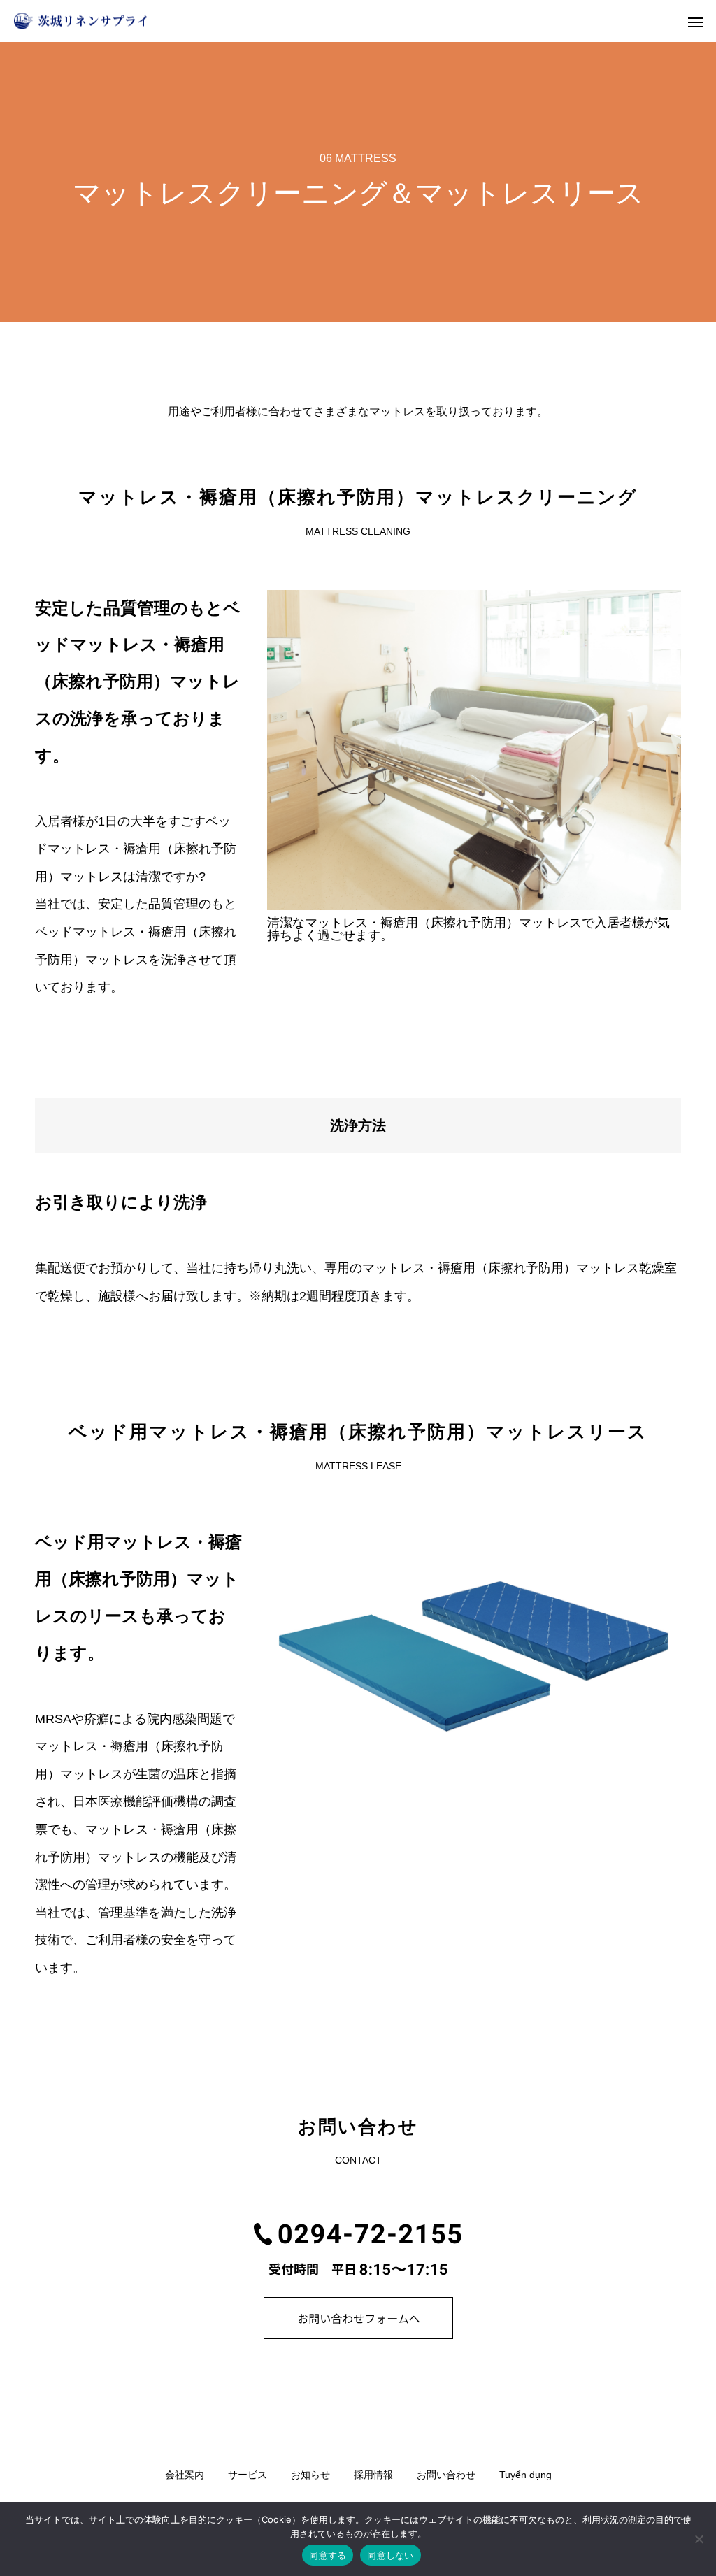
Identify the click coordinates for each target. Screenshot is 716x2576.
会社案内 (185, 2475)
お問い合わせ (446, 2475)
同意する (328, 2555)
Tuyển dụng (525, 2475)
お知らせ (310, 2475)
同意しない (390, 2555)
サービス (248, 2475)
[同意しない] (699, 2539)
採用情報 (373, 2475)
